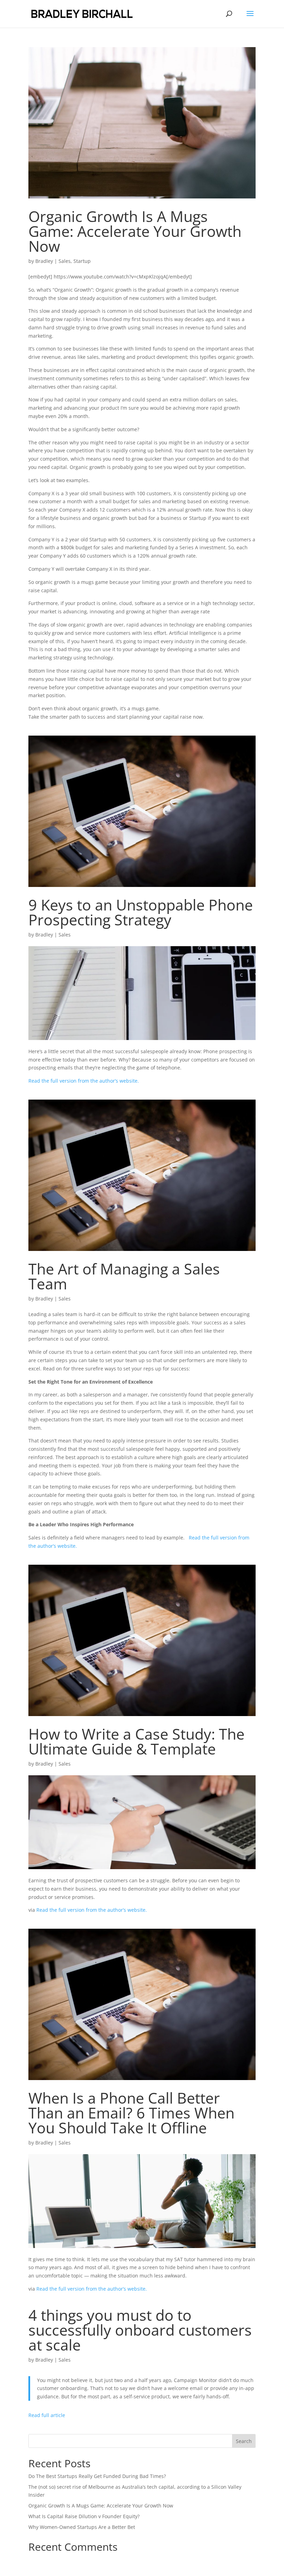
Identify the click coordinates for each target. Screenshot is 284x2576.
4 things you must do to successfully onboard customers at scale (140, 2330)
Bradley (44, 261)
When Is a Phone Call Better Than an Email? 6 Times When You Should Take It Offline (131, 2113)
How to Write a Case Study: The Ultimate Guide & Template (136, 1741)
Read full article (47, 2415)
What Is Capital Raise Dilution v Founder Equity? (84, 2516)
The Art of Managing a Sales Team (124, 1276)
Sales (65, 261)
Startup (82, 261)
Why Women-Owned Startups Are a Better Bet (82, 2527)
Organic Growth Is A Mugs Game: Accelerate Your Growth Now (135, 231)
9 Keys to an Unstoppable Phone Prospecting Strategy (141, 912)
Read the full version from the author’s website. (84, 1081)
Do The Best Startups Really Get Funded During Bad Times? (97, 2476)
